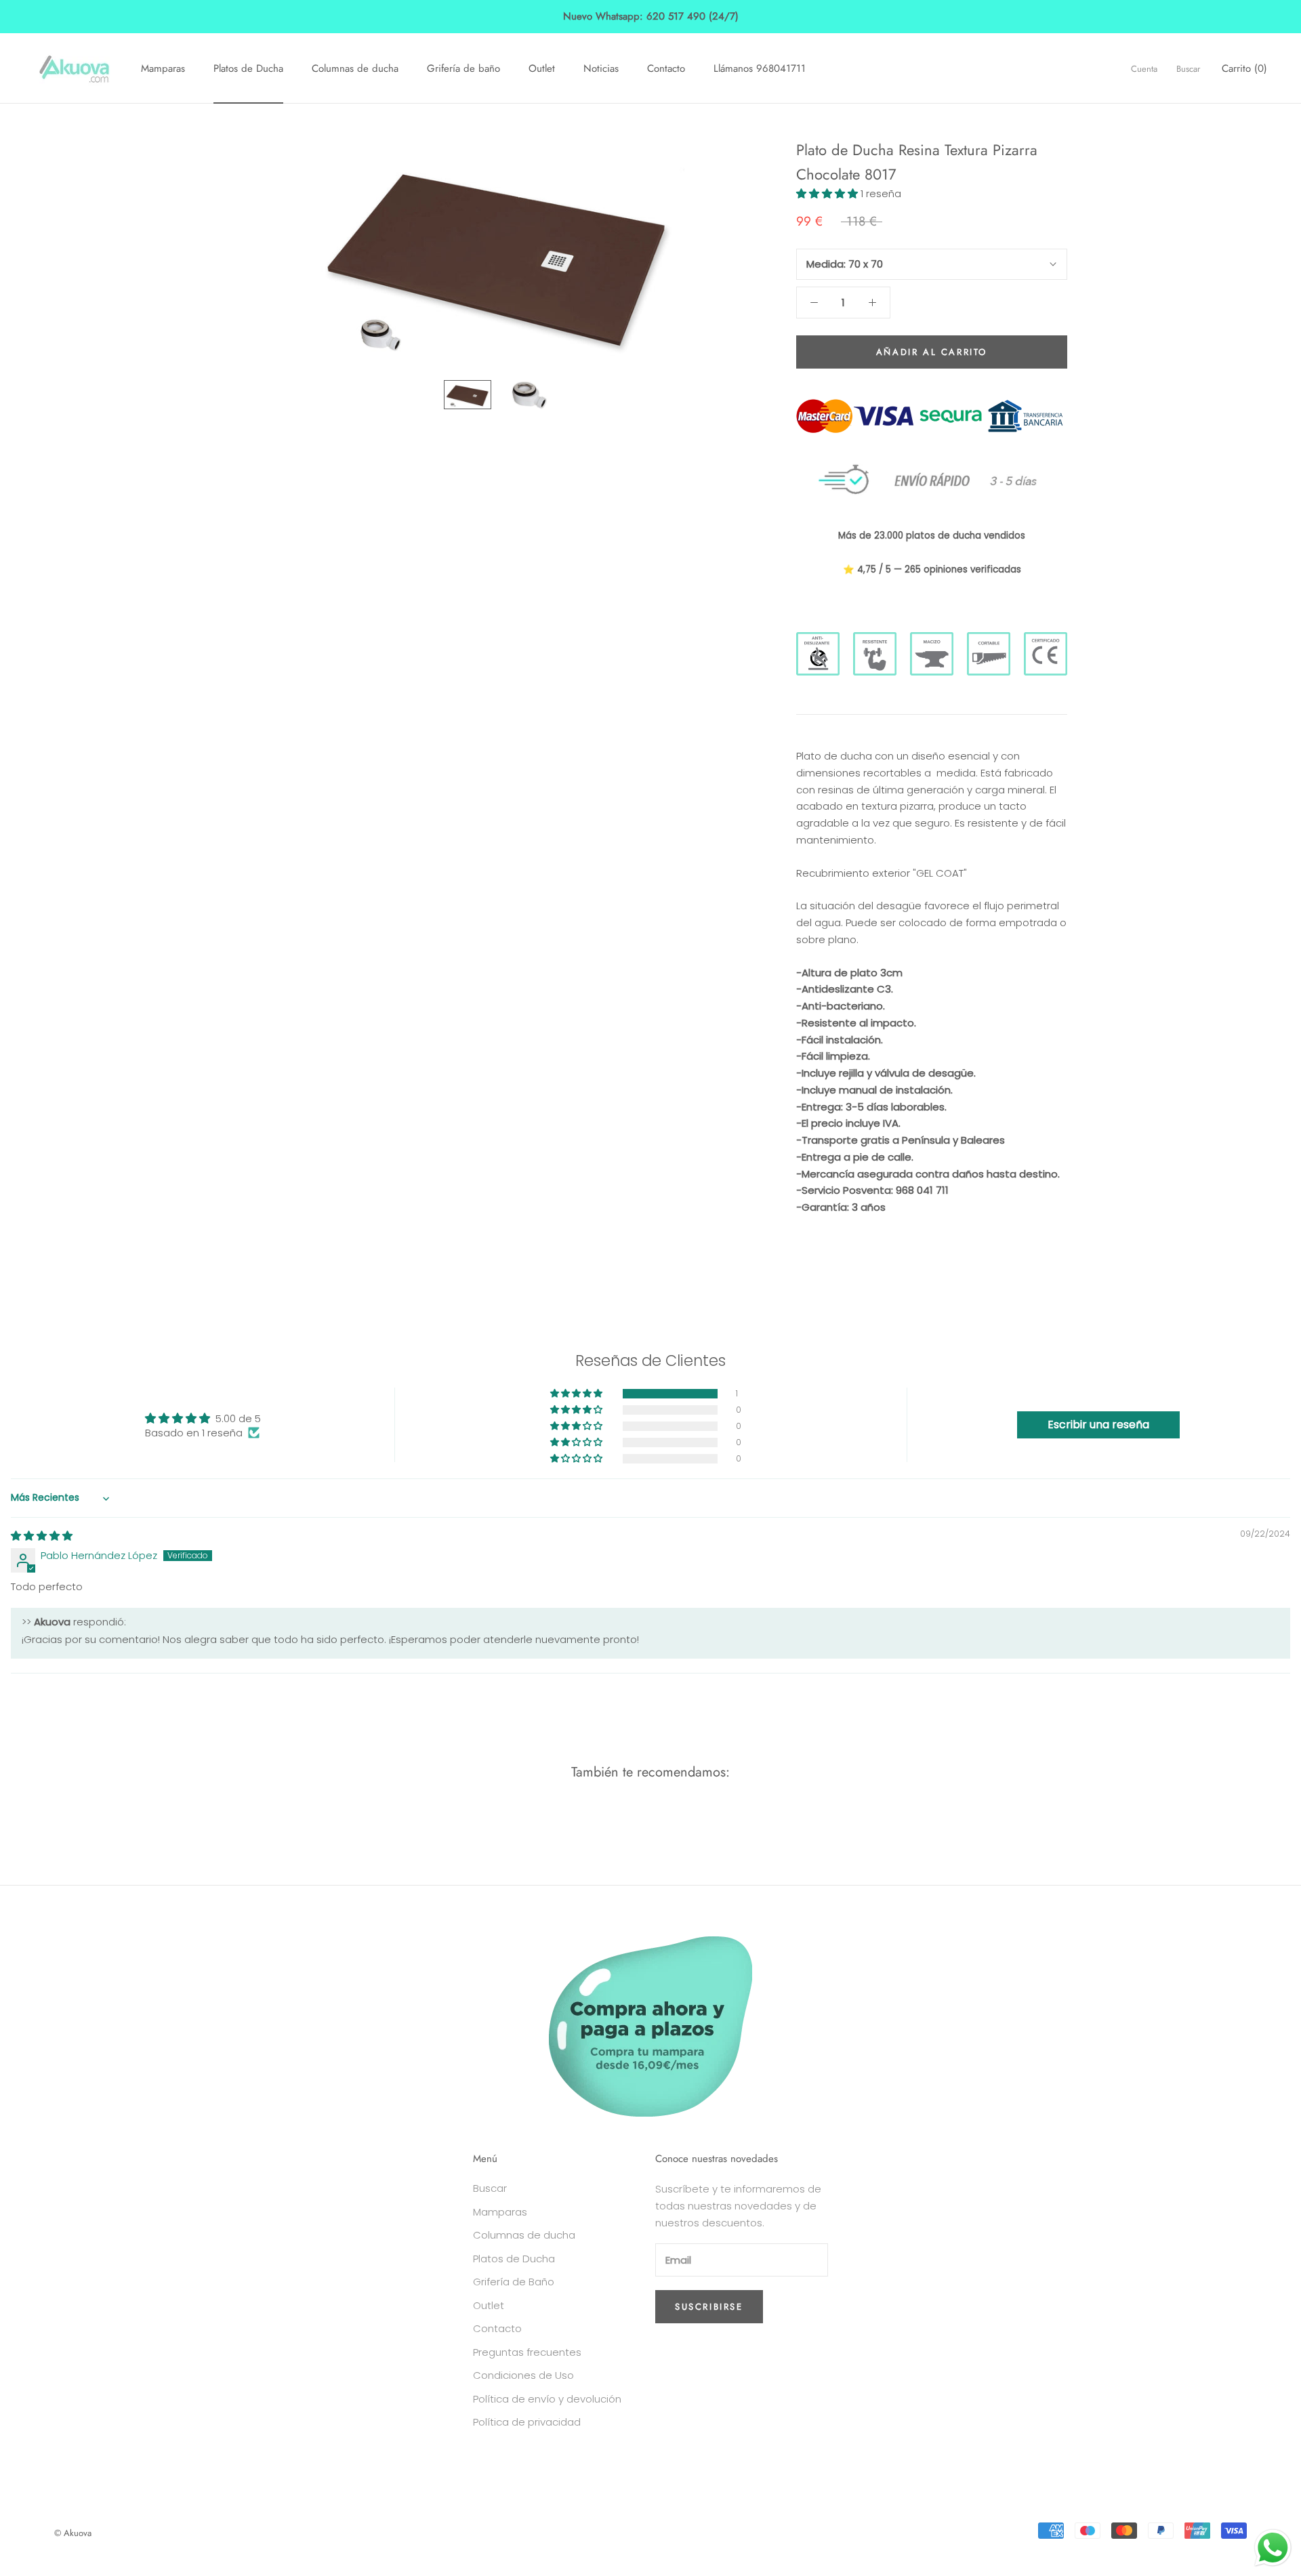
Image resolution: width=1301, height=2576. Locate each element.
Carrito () (1244, 68)
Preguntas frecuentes (527, 2352)
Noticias (601, 68)
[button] (828, 193)
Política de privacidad (527, 2422)
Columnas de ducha (355, 68)
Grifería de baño (463, 68)
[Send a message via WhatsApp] (1273, 2548)
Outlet (542, 68)
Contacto (666, 68)
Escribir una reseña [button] (1098, 1425)
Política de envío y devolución (547, 2399)
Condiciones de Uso (523, 2375)
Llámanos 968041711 (760, 68)
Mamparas (163, 68)
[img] (42, 1536)
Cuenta (1144, 68)
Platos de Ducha (248, 68)
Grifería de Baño (514, 2282)
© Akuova (73, 2533)
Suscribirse (709, 2307)
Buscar (1188, 68)
